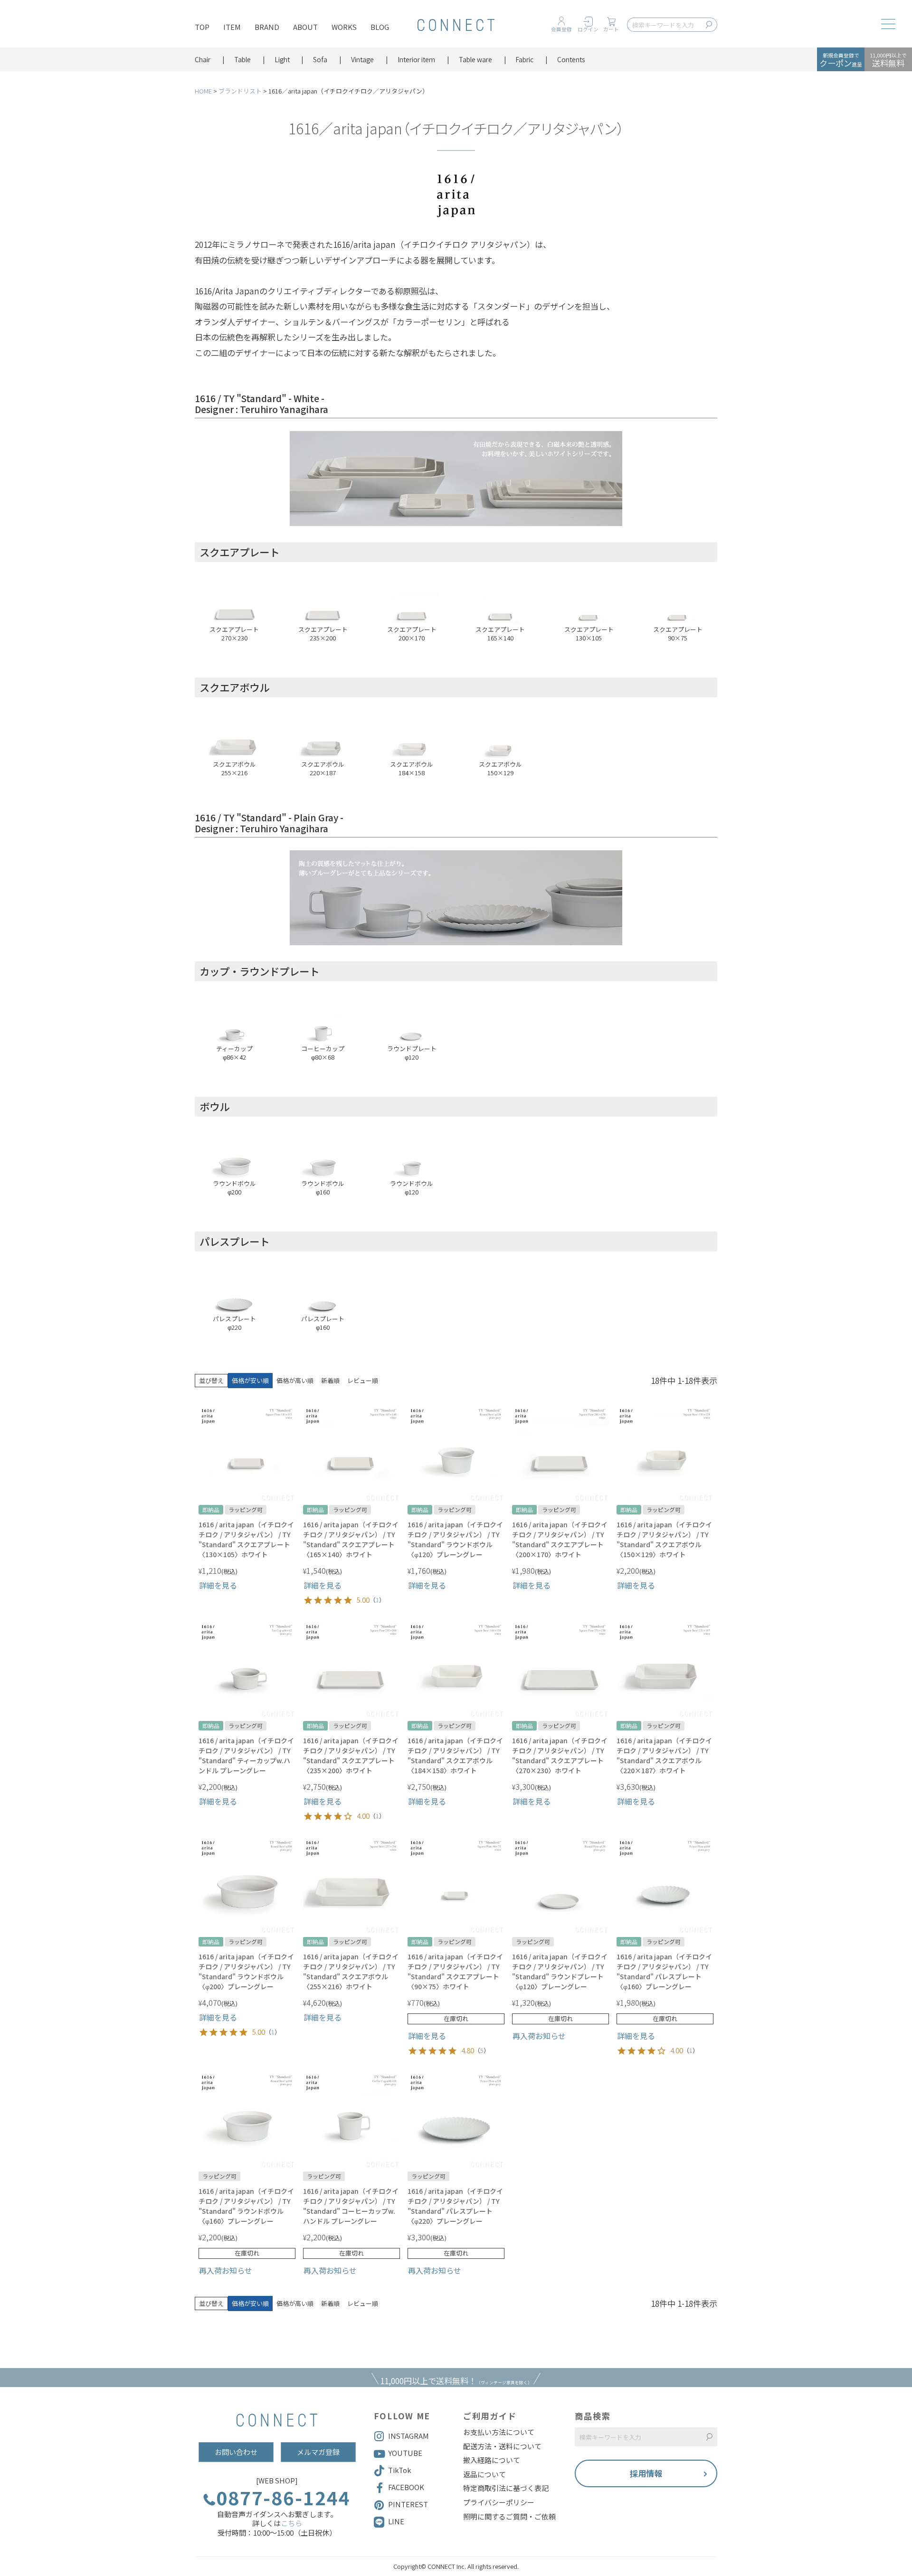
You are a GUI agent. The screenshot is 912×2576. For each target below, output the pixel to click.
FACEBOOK (406, 2487)
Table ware (475, 59)
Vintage (362, 59)
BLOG (380, 27)
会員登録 (561, 29)
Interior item (416, 59)
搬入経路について (492, 2460)
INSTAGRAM (408, 2436)
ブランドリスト (240, 91)
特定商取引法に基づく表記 (506, 2488)
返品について (484, 2474)
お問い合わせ (236, 2452)
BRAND (267, 27)
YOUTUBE (405, 2453)
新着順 (330, 1380)
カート (611, 29)
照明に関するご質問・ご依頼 (509, 2517)
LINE (396, 2521)
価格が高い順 (295, 1380)
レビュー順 (363, 1380)
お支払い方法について (499, 2432)
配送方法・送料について (502, 2446)
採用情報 (646, 2473)
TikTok (400, 2470)
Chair (203, 59)
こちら (291, 2523)
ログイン (588, 29)
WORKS (344, 27)
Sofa (320, 59)
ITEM (232, 27)
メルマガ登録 (318, 2452)
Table (242, 59)
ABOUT (305, 27)
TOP (202, 27)
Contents (571, 59)
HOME (203, 91)
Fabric (524, 59)
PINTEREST (408, 2504)
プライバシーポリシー (499, 2502)
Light (282, 59)
